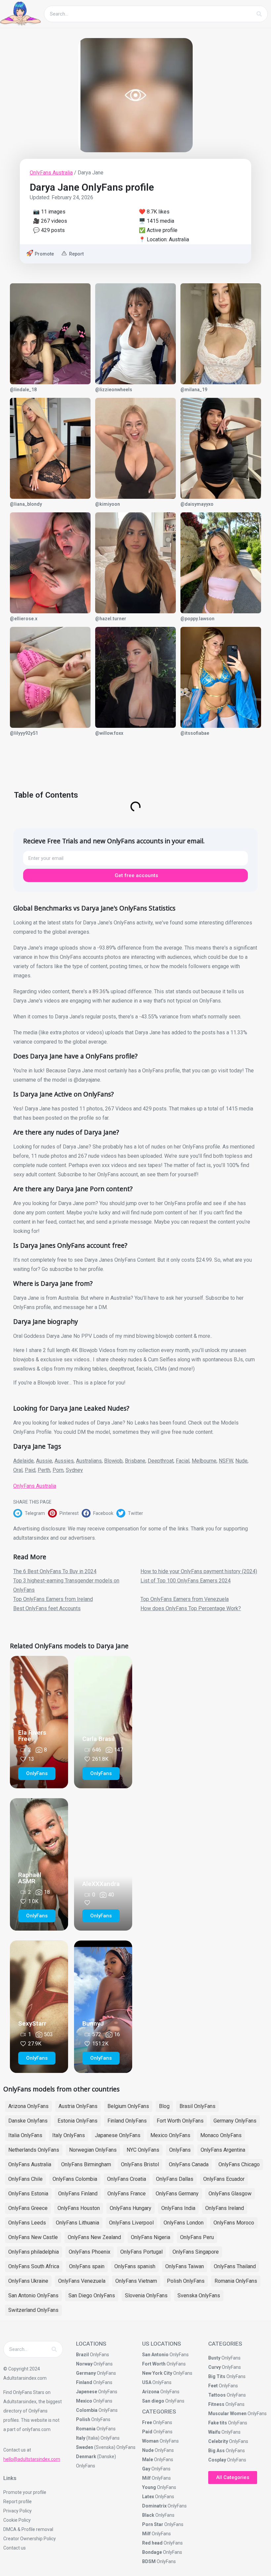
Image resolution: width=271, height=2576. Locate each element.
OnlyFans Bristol (140, 2164)
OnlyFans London (184, 2223)
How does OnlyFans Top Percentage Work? (191, 1608)
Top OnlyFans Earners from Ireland (53, 1599)
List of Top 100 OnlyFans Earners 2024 (186, 1581)
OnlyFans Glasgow (230, 2194)
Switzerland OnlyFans (33, 2310)
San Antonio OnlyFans (33, 2295)
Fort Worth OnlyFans (180, 2121)
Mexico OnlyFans (170, 2135)
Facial (183, 1461)
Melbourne (204, 1461)
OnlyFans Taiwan (185, 2266)
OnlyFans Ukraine (28, 2281)
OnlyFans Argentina (223, 2150)
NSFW (226, 1461)
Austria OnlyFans (78, 2106)
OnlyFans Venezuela (82, 2281)
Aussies (64, 1461)
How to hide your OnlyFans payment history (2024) (199, 1571)
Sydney (74, 1470)
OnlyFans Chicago (239, 2164)
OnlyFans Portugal (141, 2252)
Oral (18, 1470)
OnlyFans (180, 2150)
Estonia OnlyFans (77, 2121)
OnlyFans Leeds (27, 2223)
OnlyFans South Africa (34, 2266)
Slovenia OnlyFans (146, 2295)
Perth (44, 1470)
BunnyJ (93, 2023)
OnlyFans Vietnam (136, 2281)
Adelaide (23, 1461)
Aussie (44, 1461)
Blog (164, 2106)
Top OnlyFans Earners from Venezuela (185, 1599)
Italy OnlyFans (69, 2135)
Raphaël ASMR (30, 1878)
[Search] (259, 14)
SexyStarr (32, 2023)
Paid (30, 1470)
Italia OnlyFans (25, 2135)
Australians (89, 1461)
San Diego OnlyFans (92, 2295)
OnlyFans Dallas (175, 2179)
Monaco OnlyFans (221, 2135)
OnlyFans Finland (78, 2194)
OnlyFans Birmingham (86, 2164)
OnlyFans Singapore (196, 2252)
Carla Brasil (98, 1739)
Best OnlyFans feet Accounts (47, 1608)
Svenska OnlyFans (199, 2295)
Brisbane (135, 1461)
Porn (58, 1470)
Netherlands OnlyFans (34, 2150)
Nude (241, 1461)
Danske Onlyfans (28, 2121)
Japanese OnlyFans (118, 2135)
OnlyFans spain (87, 2266)
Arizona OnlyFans (28, 2106)
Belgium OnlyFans (128, 2106)
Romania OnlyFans (236, 2281)
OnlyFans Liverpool (131, 2223)
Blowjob (113, 1461)
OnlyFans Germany (177, 2194)
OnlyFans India (178, 2208)
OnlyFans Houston (79, 2208)
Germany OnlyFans (235, 2121)
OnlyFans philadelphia (34, 2252)
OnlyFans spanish (135, 2266)
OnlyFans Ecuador (224, 2179)
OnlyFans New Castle (33, 2237)
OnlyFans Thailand (235, 2266)
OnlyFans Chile (25, 2179)
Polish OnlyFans (186, 2281)
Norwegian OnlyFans (93, 2150)
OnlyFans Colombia (75, 2179)
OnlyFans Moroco (234, 2223)
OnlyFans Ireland (225, 2208)
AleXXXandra (101, 1884)
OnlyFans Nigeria (151, 2237)
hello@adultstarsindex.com (32, 2459)
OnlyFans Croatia (127, 2179)
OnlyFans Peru (197, 2237)
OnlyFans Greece (28, 2208)
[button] (31, 1513)
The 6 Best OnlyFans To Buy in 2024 (55, 1571)
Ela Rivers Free (32, 1736)
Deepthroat (161, 1461)
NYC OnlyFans (143, 2150)
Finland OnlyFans (127, 2121)
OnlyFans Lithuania (77, 2223)
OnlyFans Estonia (28, 2194)
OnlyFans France (127, 2194)
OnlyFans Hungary (131, 2208)
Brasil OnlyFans (197, 2106)
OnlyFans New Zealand (94, 2237)
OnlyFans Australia (51, 173)
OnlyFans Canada (189, 2164)
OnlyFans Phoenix (90, 2252)
